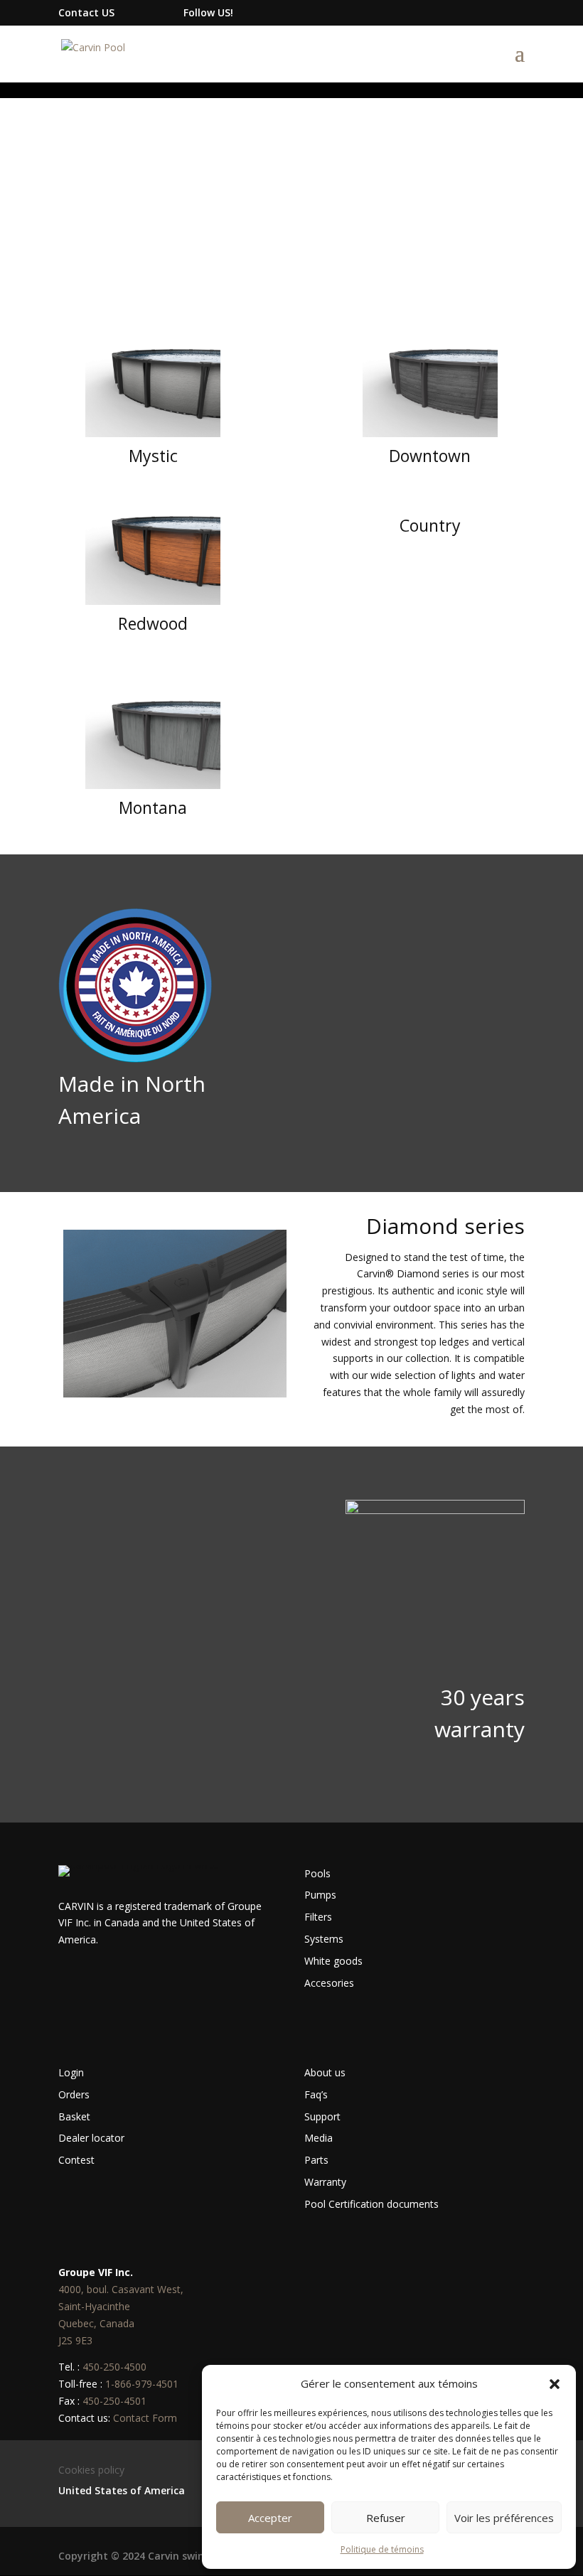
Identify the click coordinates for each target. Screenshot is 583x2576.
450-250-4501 (114, 2401)
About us (325, 2072)
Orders (74, 2094)
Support (322, 2116)
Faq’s (316, 2094)
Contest (76, 2160)
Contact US (86, 12)
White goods (333, 1961)
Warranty (325, 2182)
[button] (555, 2384)
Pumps (320, 1895)
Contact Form (145, 2418)
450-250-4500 (114, 2367)
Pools (317, 1873)
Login (71, 2072)
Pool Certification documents (371, 2204)
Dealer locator (91, 2138)
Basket (74, 2116)
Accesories (329, 1983)
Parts (316, 2160)
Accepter (270, 2518)
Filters (318, 1917)
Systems (324, 1939)
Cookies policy (91, 2470)
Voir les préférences (504, 2518)
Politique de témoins (382, 2549)
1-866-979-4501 (142, 2384)
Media (319, 2138)
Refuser (386, 2518)
